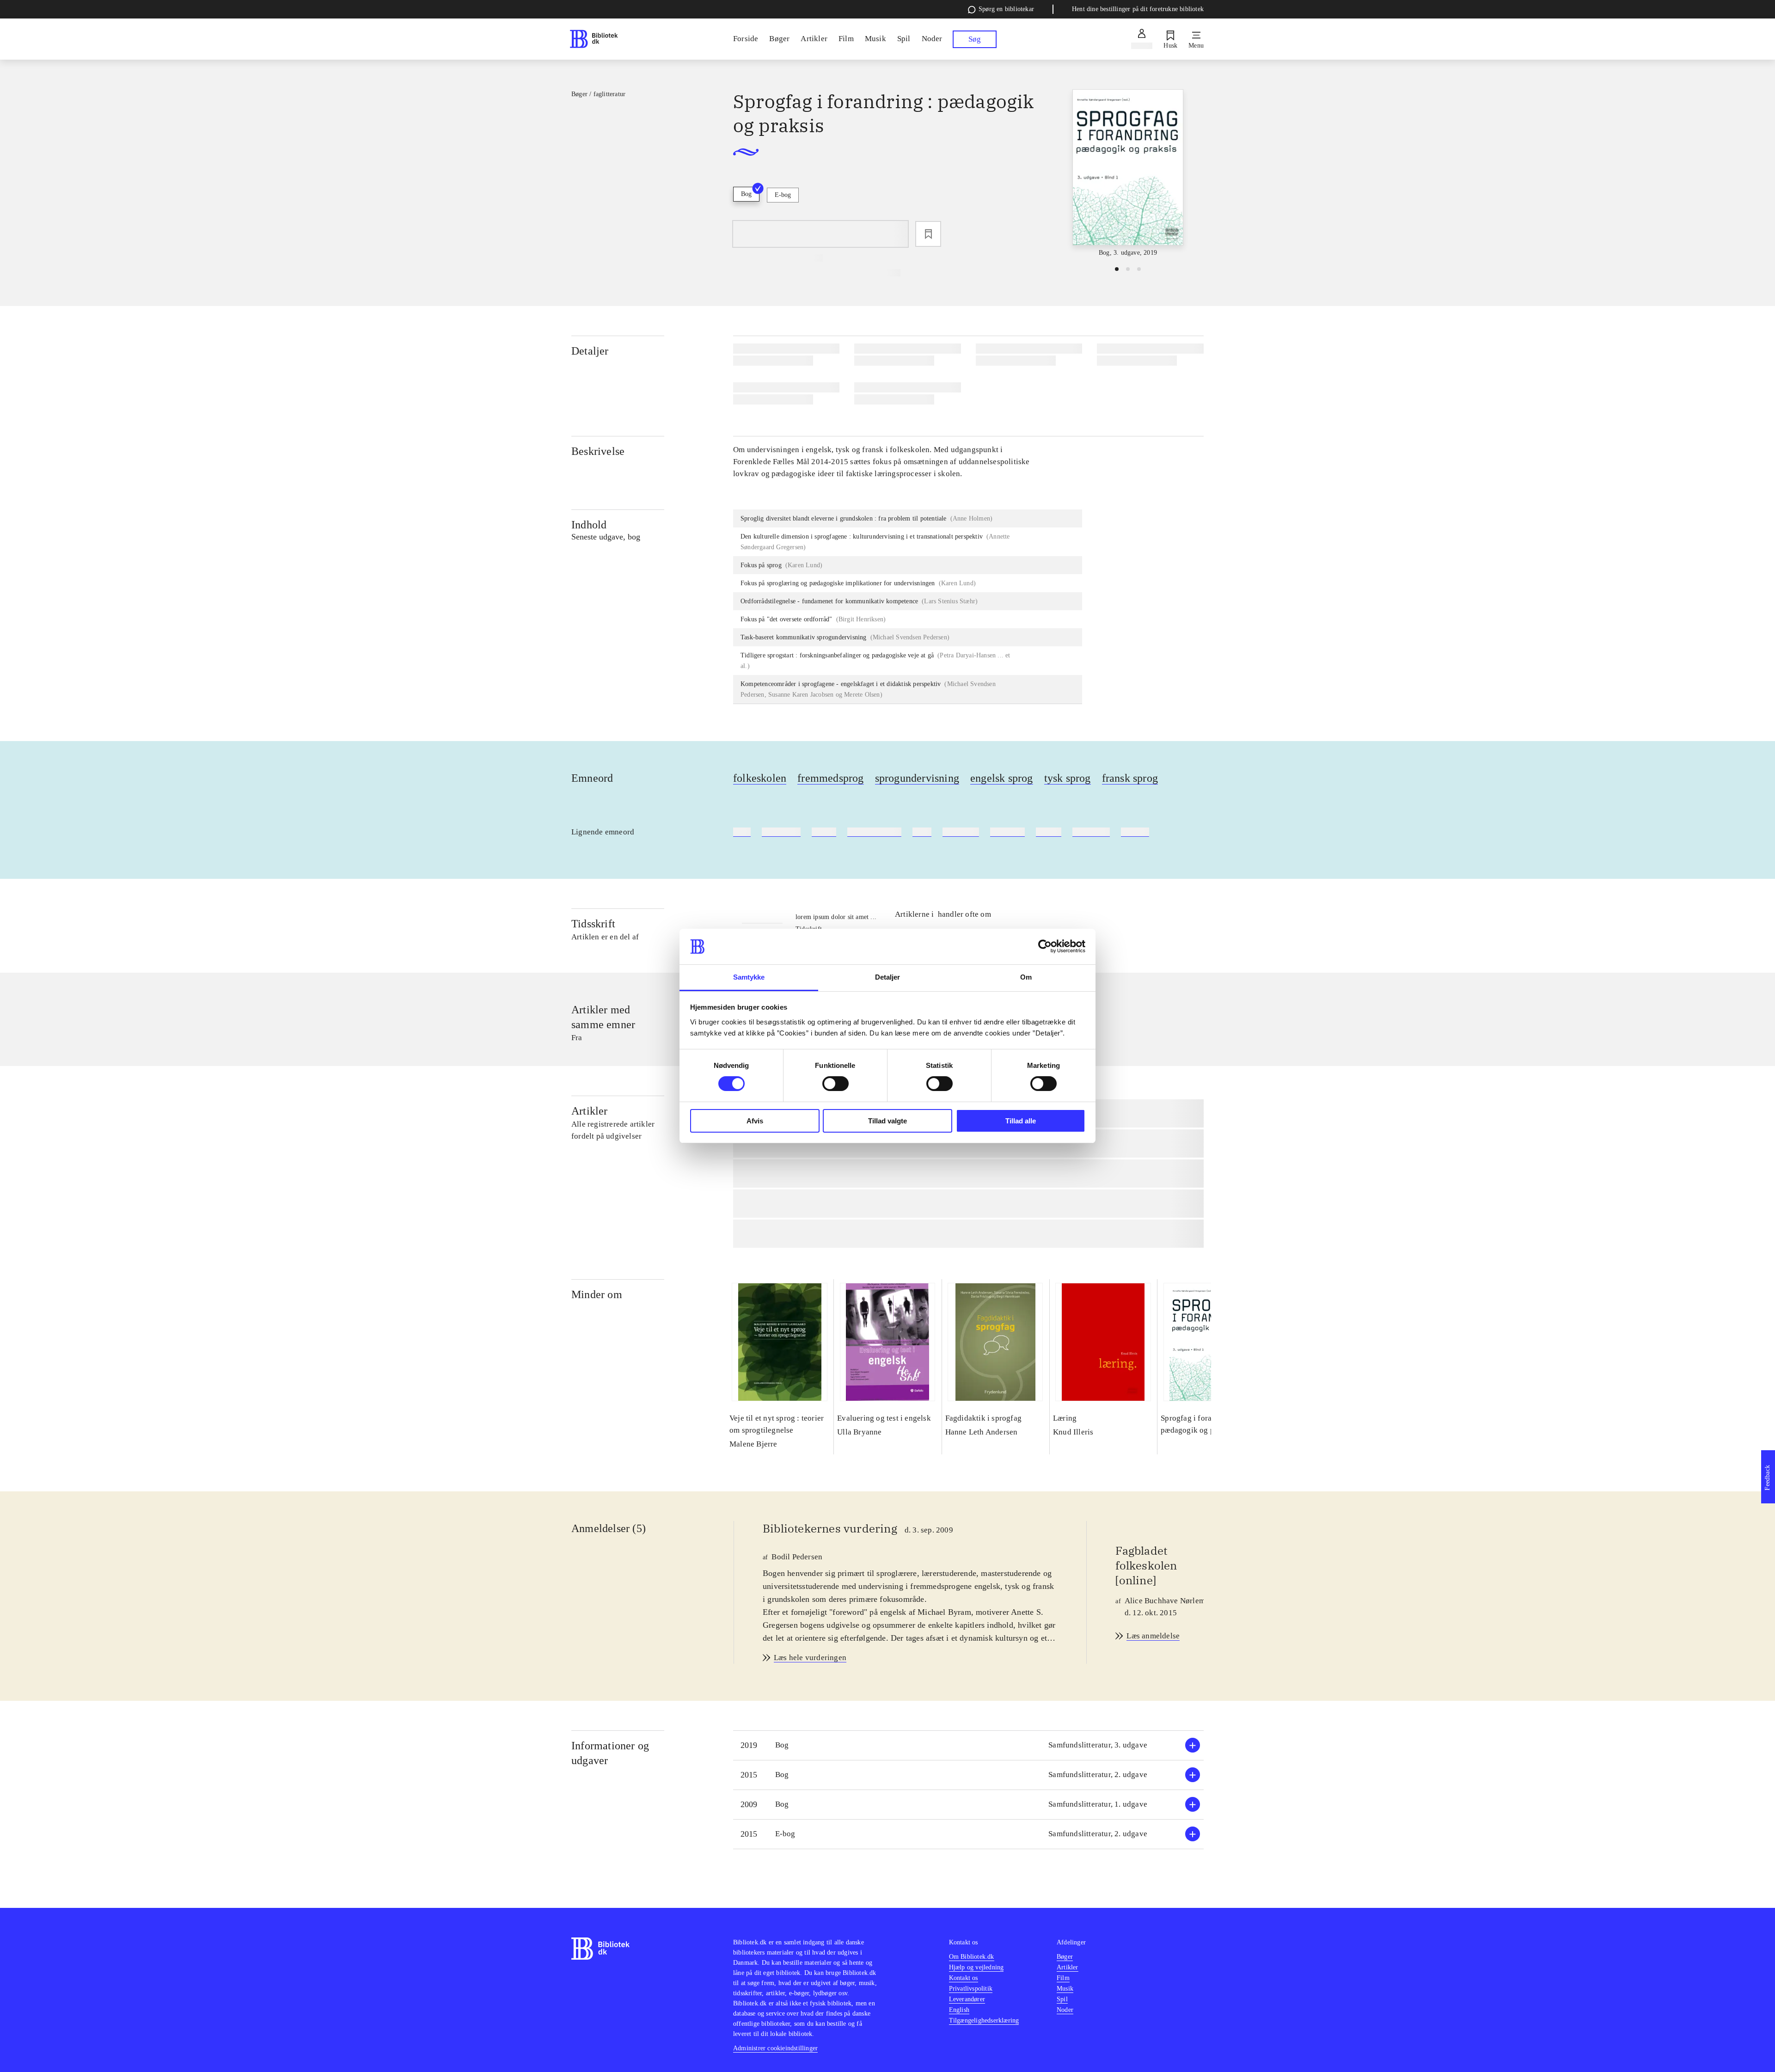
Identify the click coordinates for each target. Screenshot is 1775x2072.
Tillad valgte (887, 1121)
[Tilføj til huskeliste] (928, 234)
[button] (968, 1745)
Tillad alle (1021, 1121)
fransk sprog (1130, 778)
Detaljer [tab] (888, 977)
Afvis (755, 1121)
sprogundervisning (917, 778)
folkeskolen (760, 778)
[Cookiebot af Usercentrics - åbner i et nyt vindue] (1045, 946)
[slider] (1128, 174)
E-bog (783, 195)
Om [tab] (1026, 977)
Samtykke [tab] (749, 977)
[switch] (835, 1084)
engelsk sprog (1002, 778)
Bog (746, 194)
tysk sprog (1068, 778)
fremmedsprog (830, 778)
